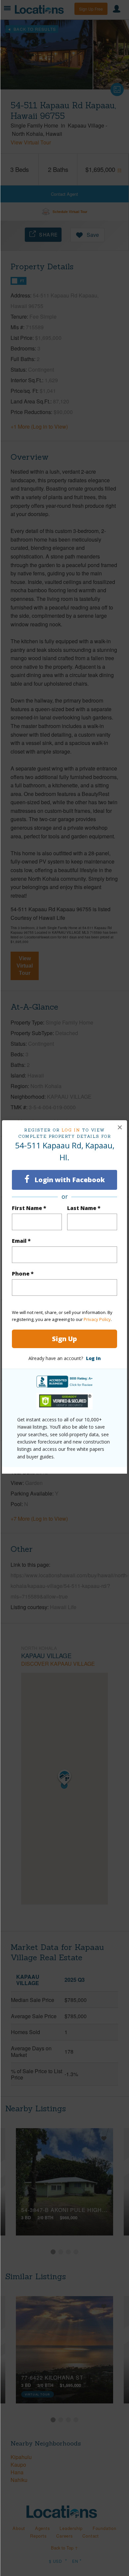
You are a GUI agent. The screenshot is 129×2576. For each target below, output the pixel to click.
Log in (71, 1130)
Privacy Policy (97, 1319)
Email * (21, 1241)
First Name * (29, 1208)
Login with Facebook (69, 1180)
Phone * (23, 1274)
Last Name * (84, 1208)
